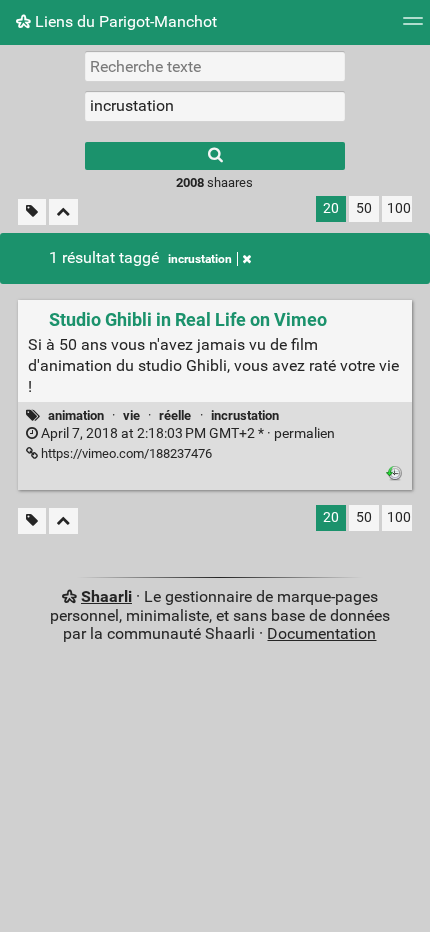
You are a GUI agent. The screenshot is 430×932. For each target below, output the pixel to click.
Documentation (321, 633)
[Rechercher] (215, 156)
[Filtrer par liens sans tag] (32, 212)
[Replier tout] (63, 212)
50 (364, 208)
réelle (175, 415)
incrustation (200, 259)
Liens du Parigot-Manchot (124, 21)
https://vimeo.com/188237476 (125, 453)
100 (399, 208)
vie (131, 415)
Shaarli (106, 596)
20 (331, 208)
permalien (186, 433)
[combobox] (215, 106)
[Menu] (413, 27)
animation (76, 415)
